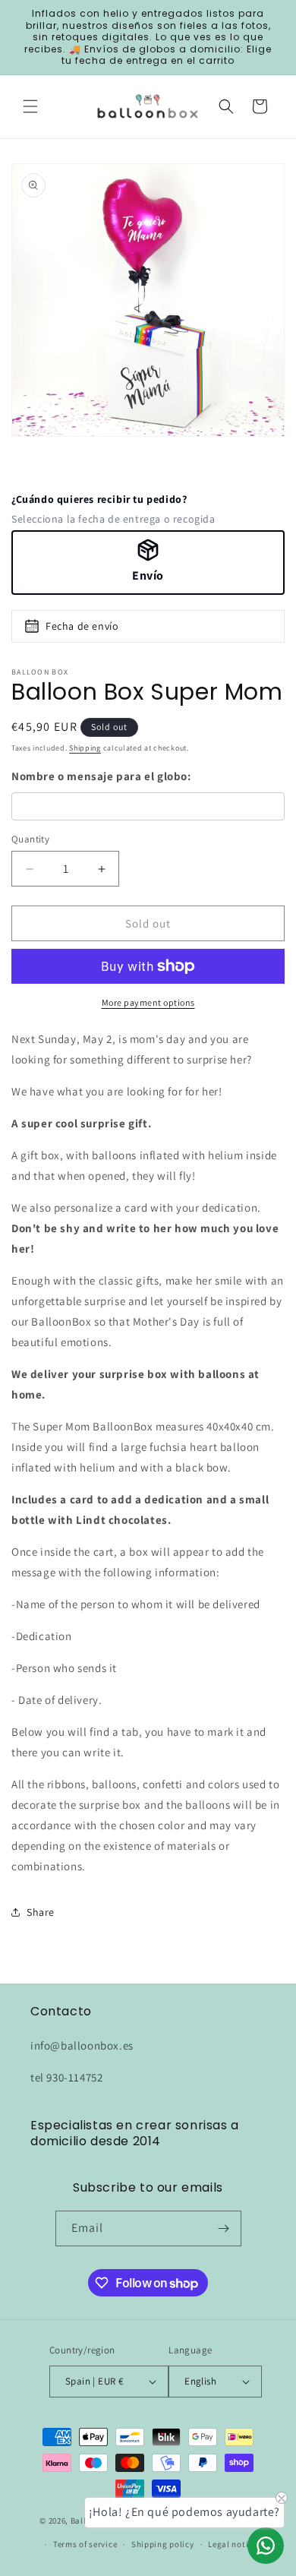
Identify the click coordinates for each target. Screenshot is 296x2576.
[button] (30, 106)
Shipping (85, 748)
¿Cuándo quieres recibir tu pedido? (99, 499)
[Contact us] (266, 2546)
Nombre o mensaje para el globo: (101, 776)
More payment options (148, 1002)
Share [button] (41, 1912)
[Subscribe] (224, 2228)
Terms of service (85, 2544)
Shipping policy (163, 2544)
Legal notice (232, 2544)
